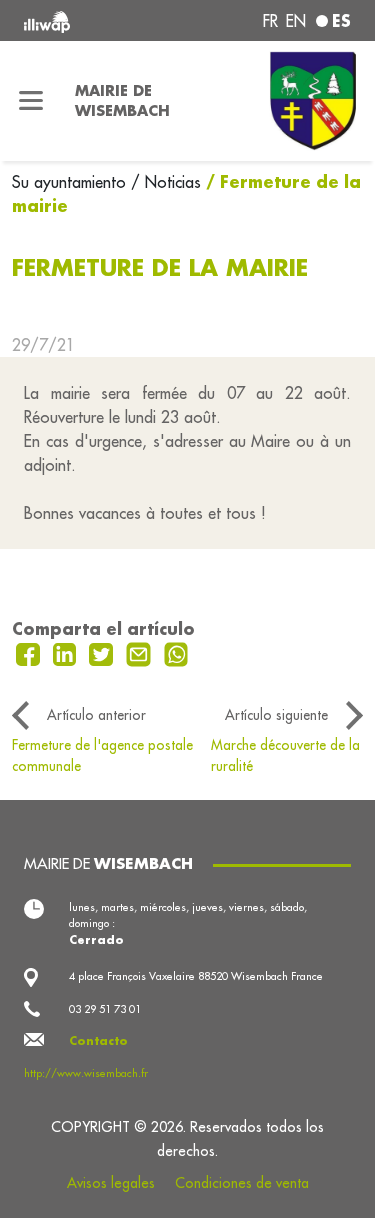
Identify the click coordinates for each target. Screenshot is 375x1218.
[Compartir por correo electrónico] (141, 653)
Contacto (98, 1041)
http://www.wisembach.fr (86, 1073)
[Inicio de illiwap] (85, 20)
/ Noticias (166, 182)
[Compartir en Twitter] (103, 653)
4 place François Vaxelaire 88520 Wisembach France (196, 976)
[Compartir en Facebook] (30, 653)
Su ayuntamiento (71, 182)
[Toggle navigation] (31, 101)
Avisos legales (111, 1183)
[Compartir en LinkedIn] (67, 653)
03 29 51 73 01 (105, 1009)
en (296, 21)
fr (270, 21)
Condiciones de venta (242, 1183)
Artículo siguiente (276, 715)
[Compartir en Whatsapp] (176, 653)
